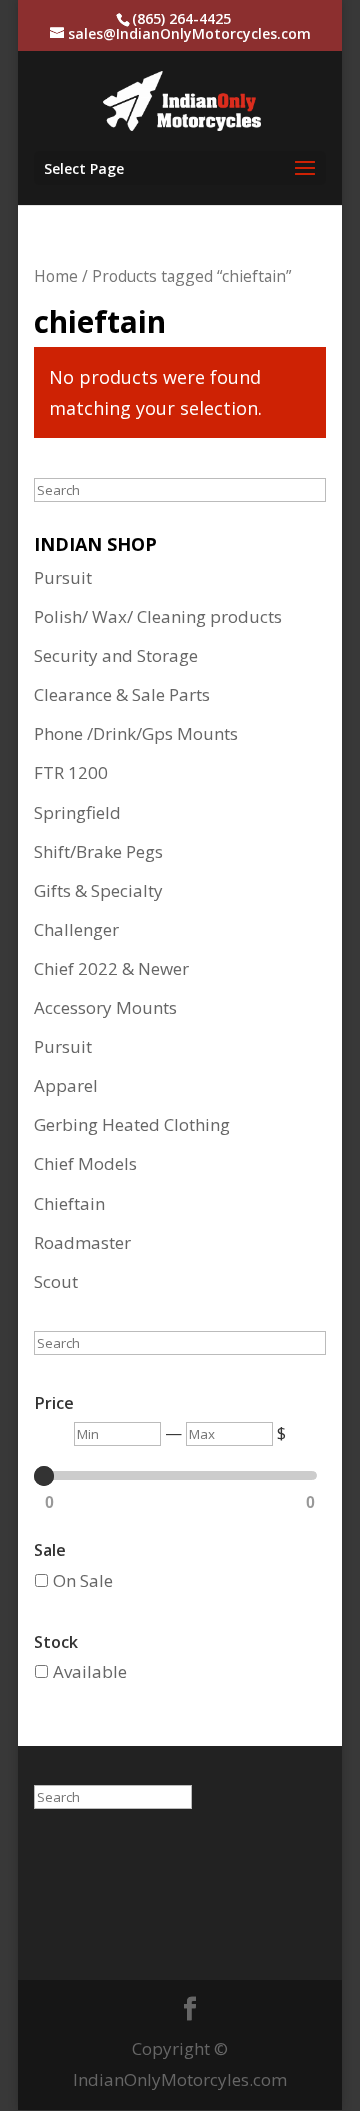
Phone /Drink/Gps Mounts (136, 733)
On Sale (83, 1580)
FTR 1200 (71, 772)
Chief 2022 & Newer (111, 968)
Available (90, 1671)
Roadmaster (82, 1242)
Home (56, 276)
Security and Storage (116, 655)
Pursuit (63, 577)
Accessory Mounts (105, 1007)
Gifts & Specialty (98, 890)
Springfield (77, 812)
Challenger (76, 929)
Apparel (66, 1085)
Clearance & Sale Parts (122, 694)
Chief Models (85, 1163)
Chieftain (69, 1203)
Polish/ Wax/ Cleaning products (158, 616)
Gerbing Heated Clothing (132, 1124)
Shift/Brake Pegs (98, 851)
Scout (56, 1281)
